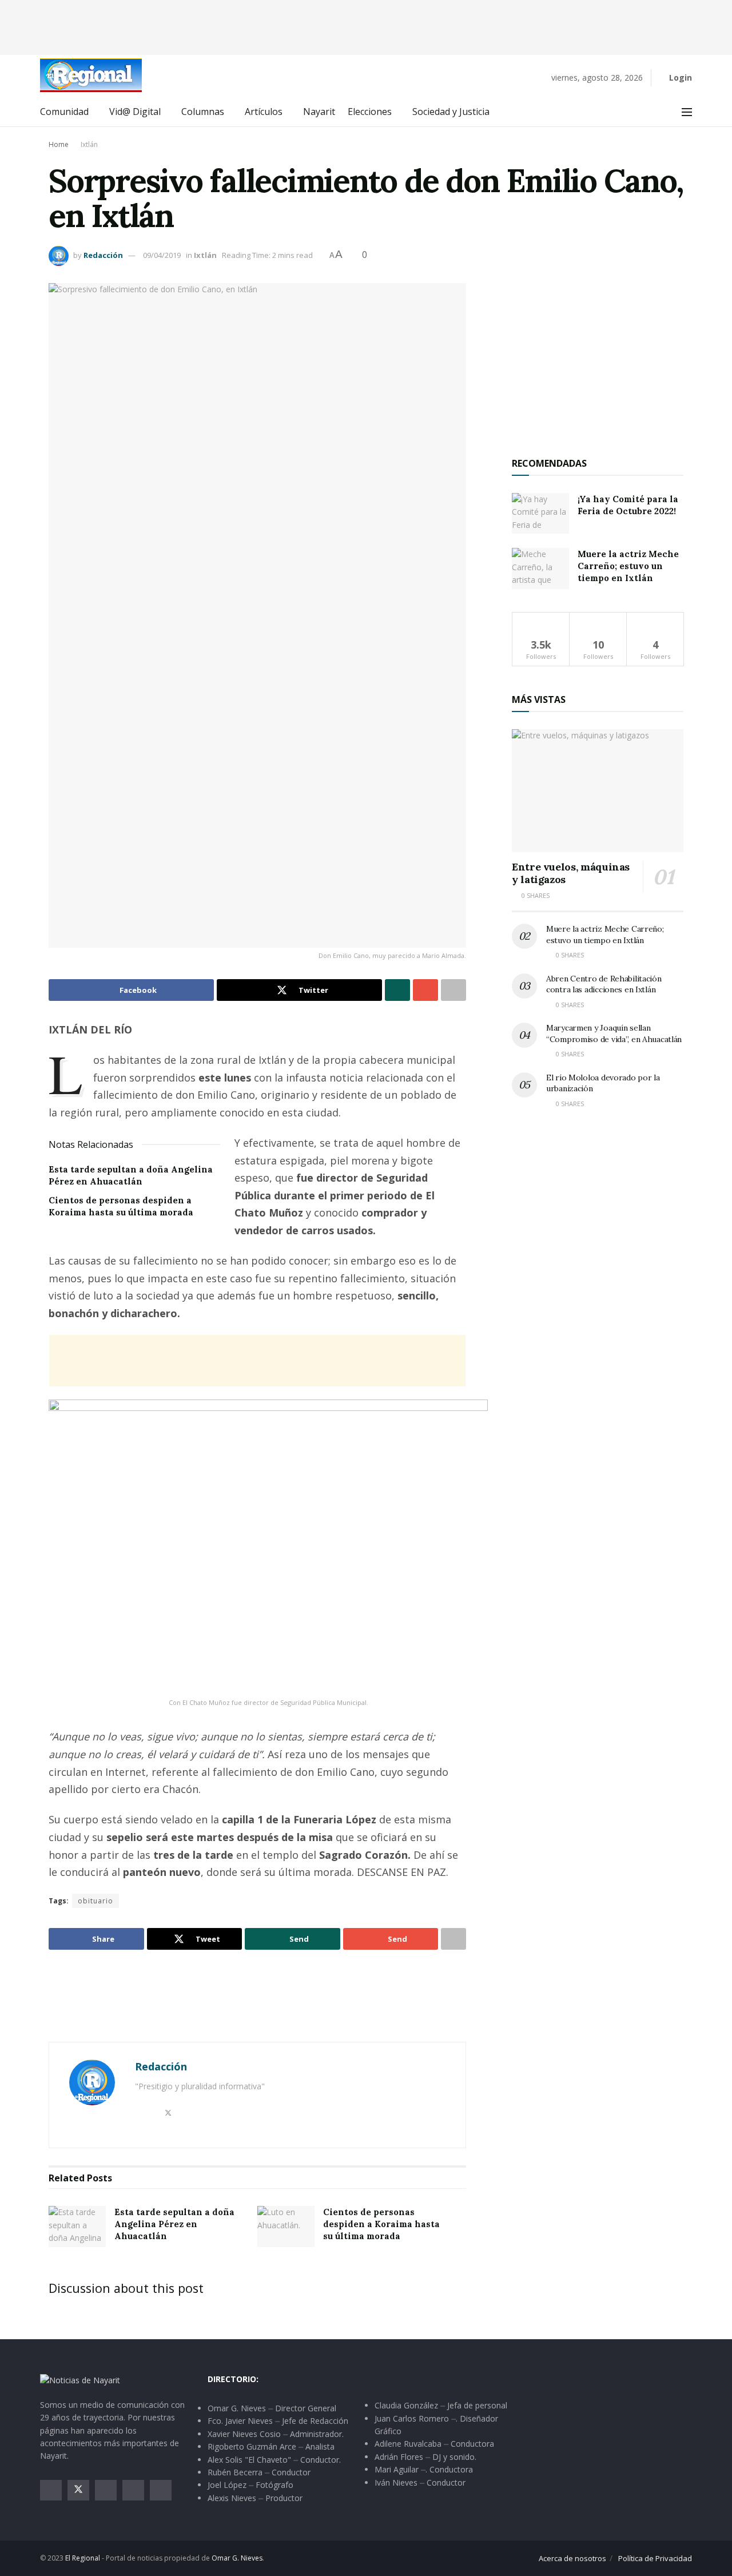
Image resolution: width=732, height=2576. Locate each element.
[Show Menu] (687, 112)
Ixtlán (89, 144)
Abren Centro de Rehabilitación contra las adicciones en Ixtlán (604, 984)
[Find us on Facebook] (51, 2490)
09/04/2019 (162, 255)
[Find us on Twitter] (78, 2490)
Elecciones (370, 112)
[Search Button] (661, 112)
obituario (96, 1901)
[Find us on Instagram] (106, 2490)
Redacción (103, 255)
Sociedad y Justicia (451, 112)
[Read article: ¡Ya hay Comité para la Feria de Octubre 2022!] (540, 514)
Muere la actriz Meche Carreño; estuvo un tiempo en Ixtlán (628, 566)
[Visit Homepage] (91, 75)
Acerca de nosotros (572, 2558)
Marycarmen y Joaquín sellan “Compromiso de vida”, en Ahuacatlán (614, 1033)
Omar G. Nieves (237, 2558)
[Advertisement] (366, 26)
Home (59, 144)
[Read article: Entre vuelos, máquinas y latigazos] (598, 791)
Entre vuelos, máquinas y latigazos (571, 873)
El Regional (83, 2558)
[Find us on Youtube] (133, 2490)
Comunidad (64, 112)
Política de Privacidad (655, 2558)
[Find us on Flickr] (161, 2490)
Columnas (203, 112)
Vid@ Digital (135, 112)
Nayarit (319, 112)
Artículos (264, 112)
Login (679, 77)
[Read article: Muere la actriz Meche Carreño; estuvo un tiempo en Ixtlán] (540, 569)
